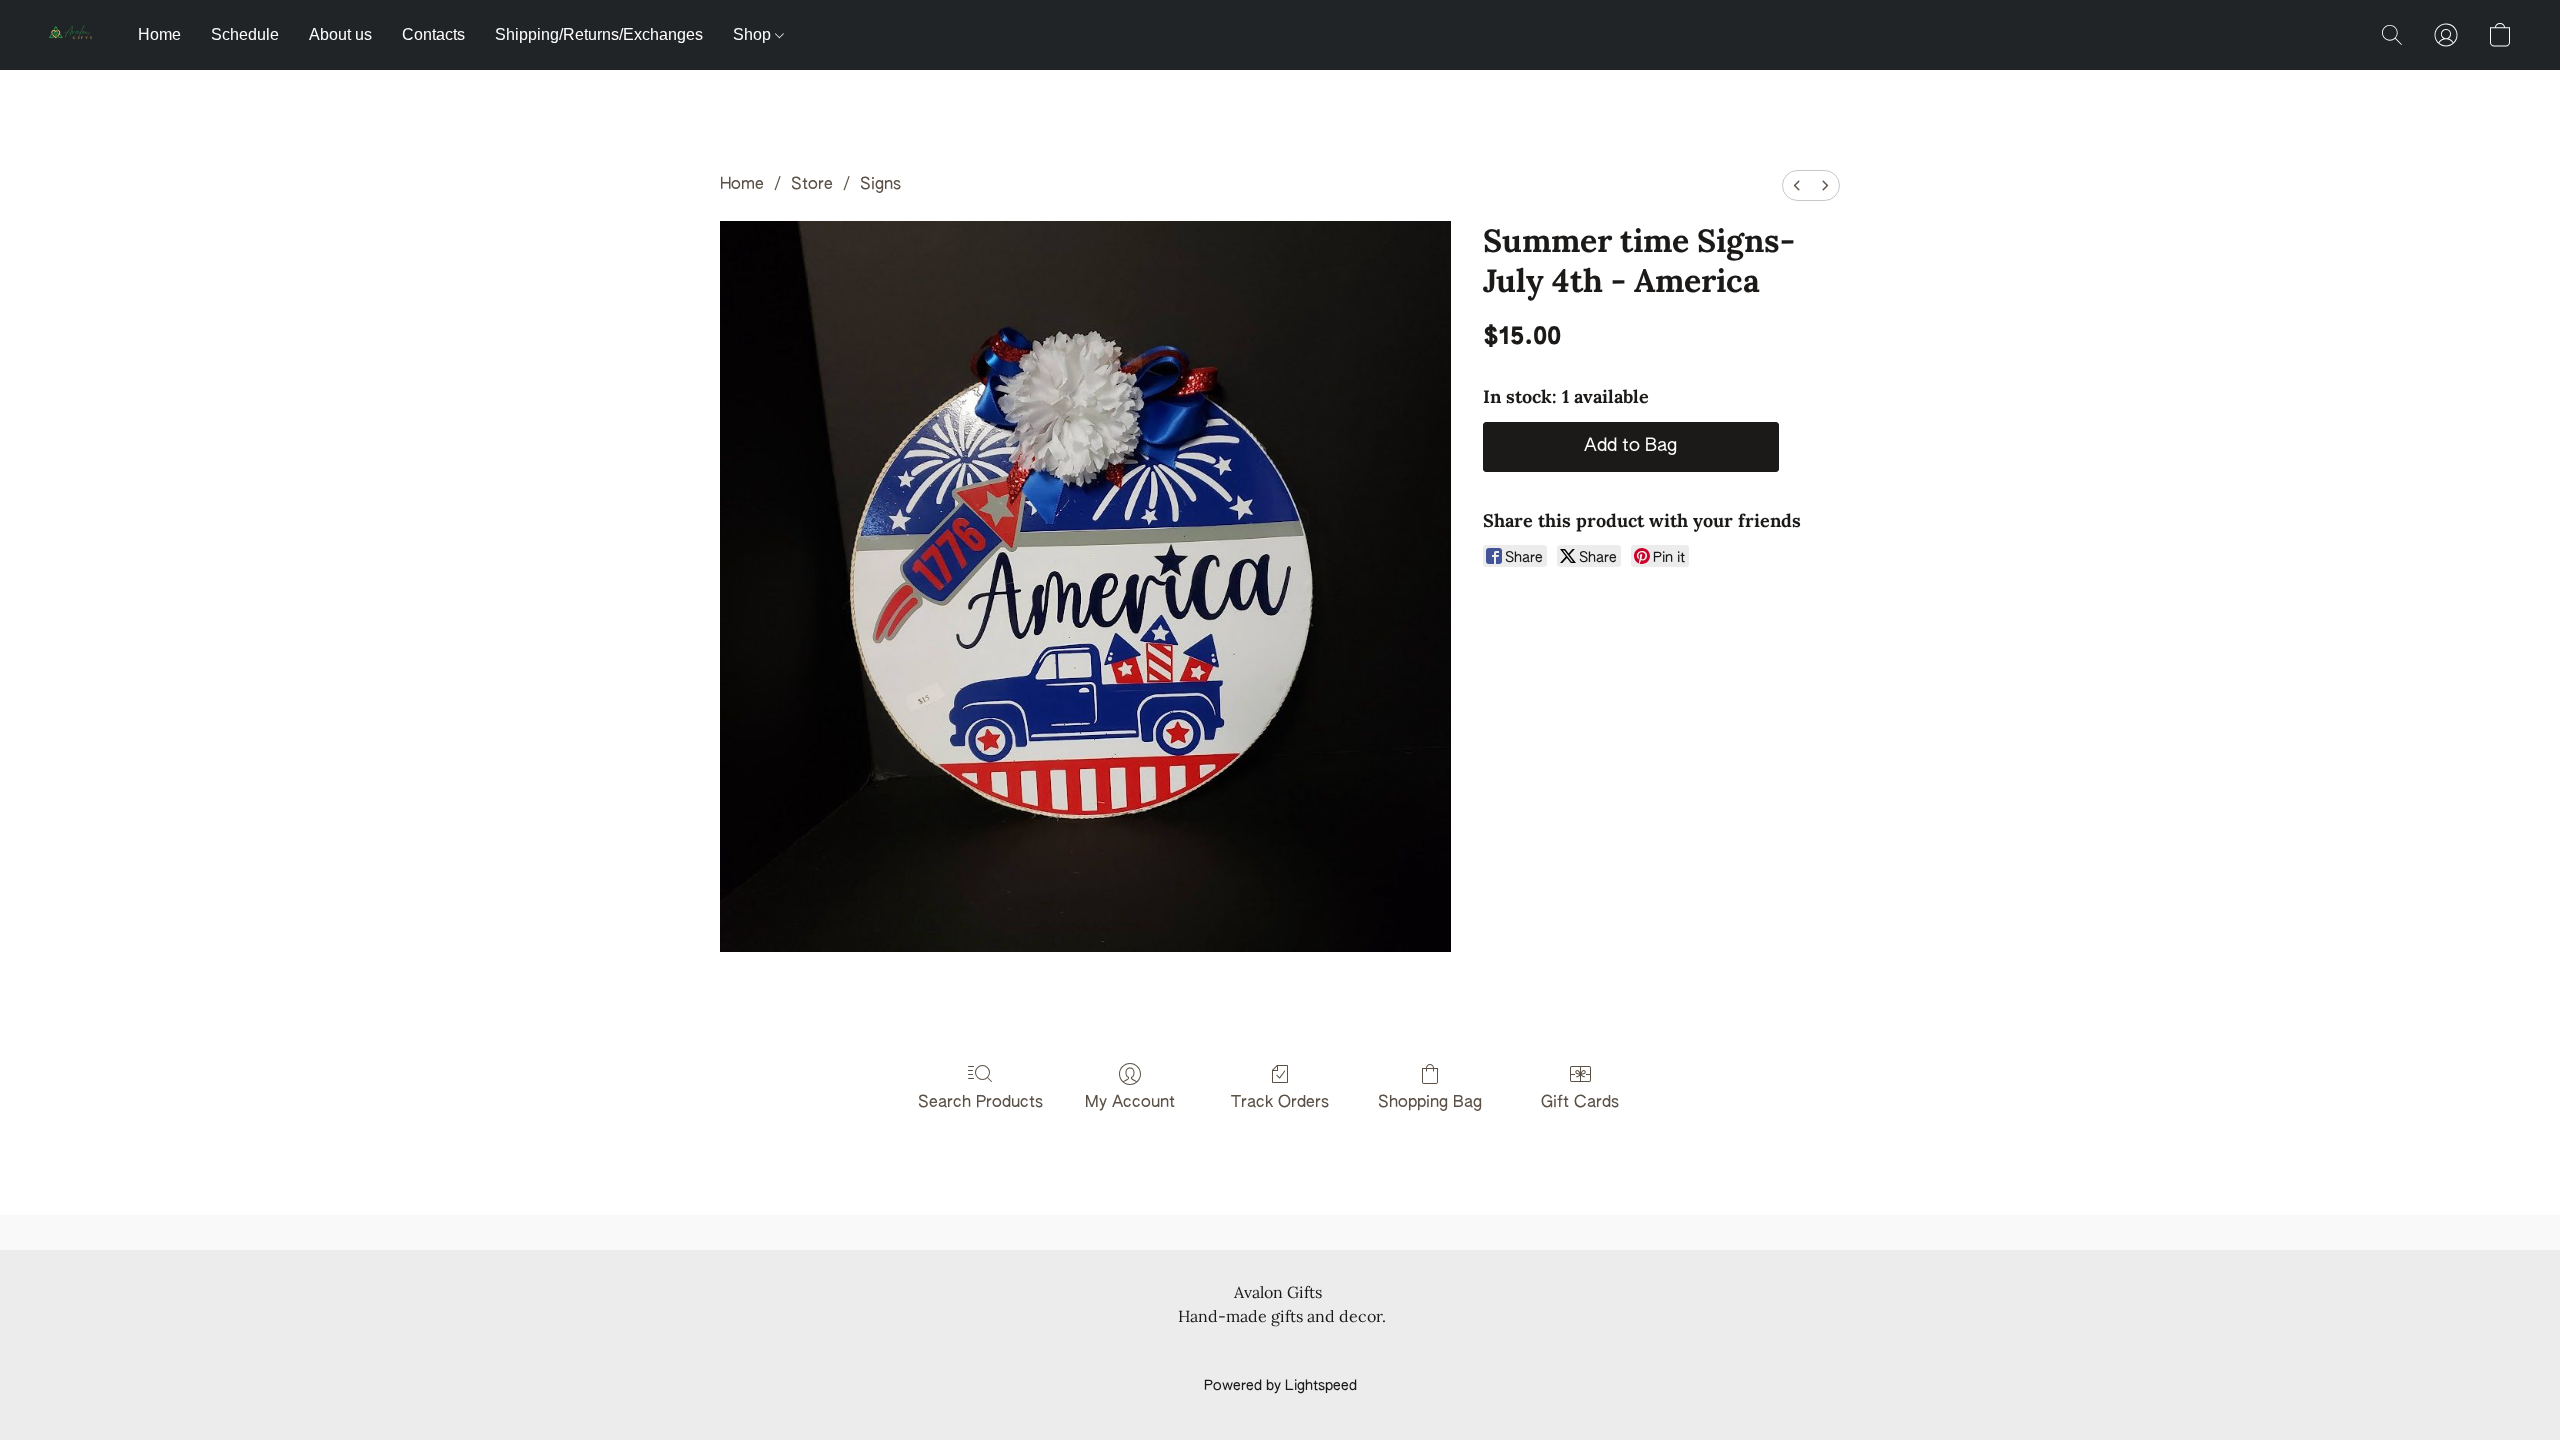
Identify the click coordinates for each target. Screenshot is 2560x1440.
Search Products (980, 1103)
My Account (1130, 1103)
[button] (73, 35)
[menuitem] (1797, 185)
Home (159, 34)
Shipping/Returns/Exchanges (599, 34)
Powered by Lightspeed (1280, 1386)
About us (340, 34)
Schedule (245, 34)
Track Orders (1280, 1103)
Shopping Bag (1430, 1103)
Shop (754, 34)
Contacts (433, 34)
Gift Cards (1580, 1103)
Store (812, 185)
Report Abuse (1280, 1352)
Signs (880, 185)
